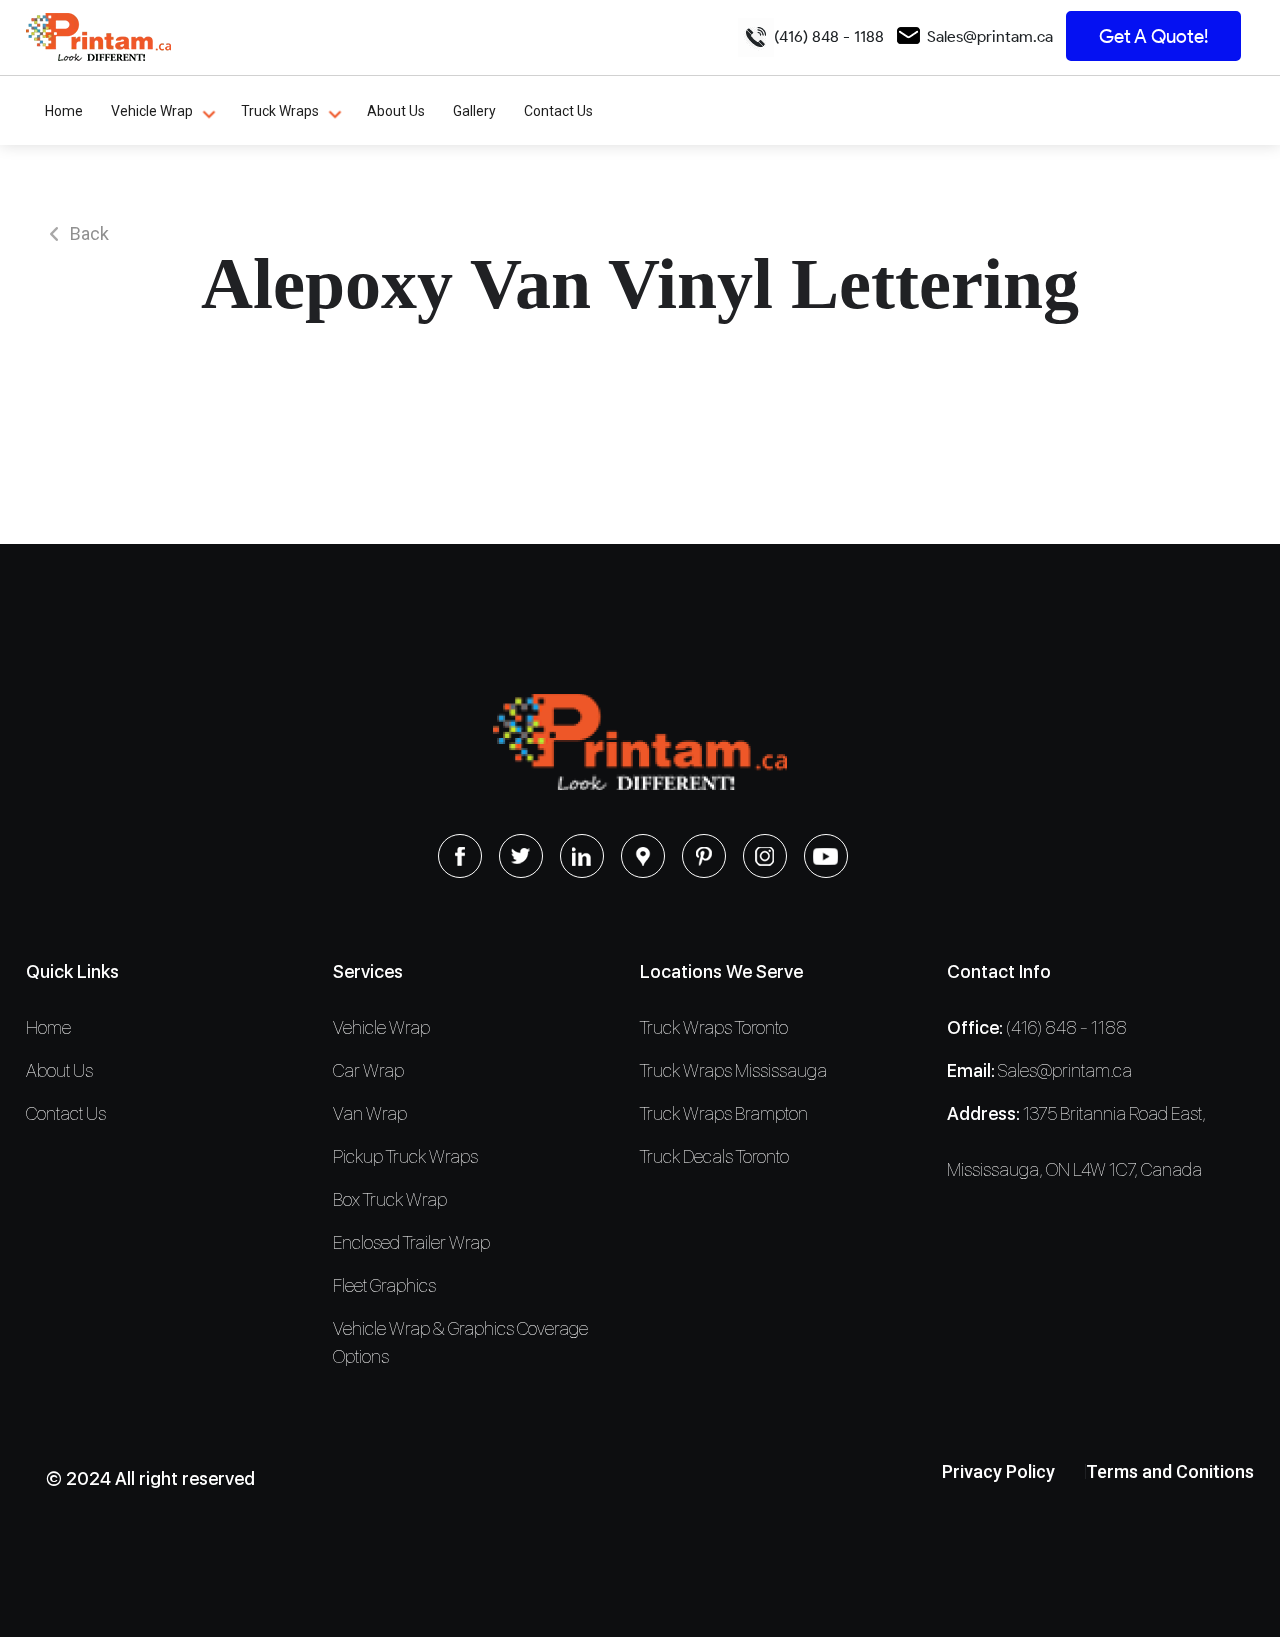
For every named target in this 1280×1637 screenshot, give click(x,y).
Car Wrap (368, 1070)
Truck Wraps (280, 111)
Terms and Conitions (1170, 1471)
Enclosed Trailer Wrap (411, 1242)
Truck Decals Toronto (714, 1156)
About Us (396, 111)
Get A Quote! (1153, 36)
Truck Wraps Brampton (724, 1113)
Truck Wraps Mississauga (733, 1070)
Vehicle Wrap (152, 111)
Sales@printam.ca (990, 36)
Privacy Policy (998, 1471)
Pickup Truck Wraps (405, 1156)
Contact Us (558, 111)
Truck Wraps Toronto (714, 1027)
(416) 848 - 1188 (829, 36)
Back (89, 233)
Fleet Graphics (384, 1285)
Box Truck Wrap (390, 1199)
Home (64, 111)
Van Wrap (370, 1113)
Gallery (474, 111)
